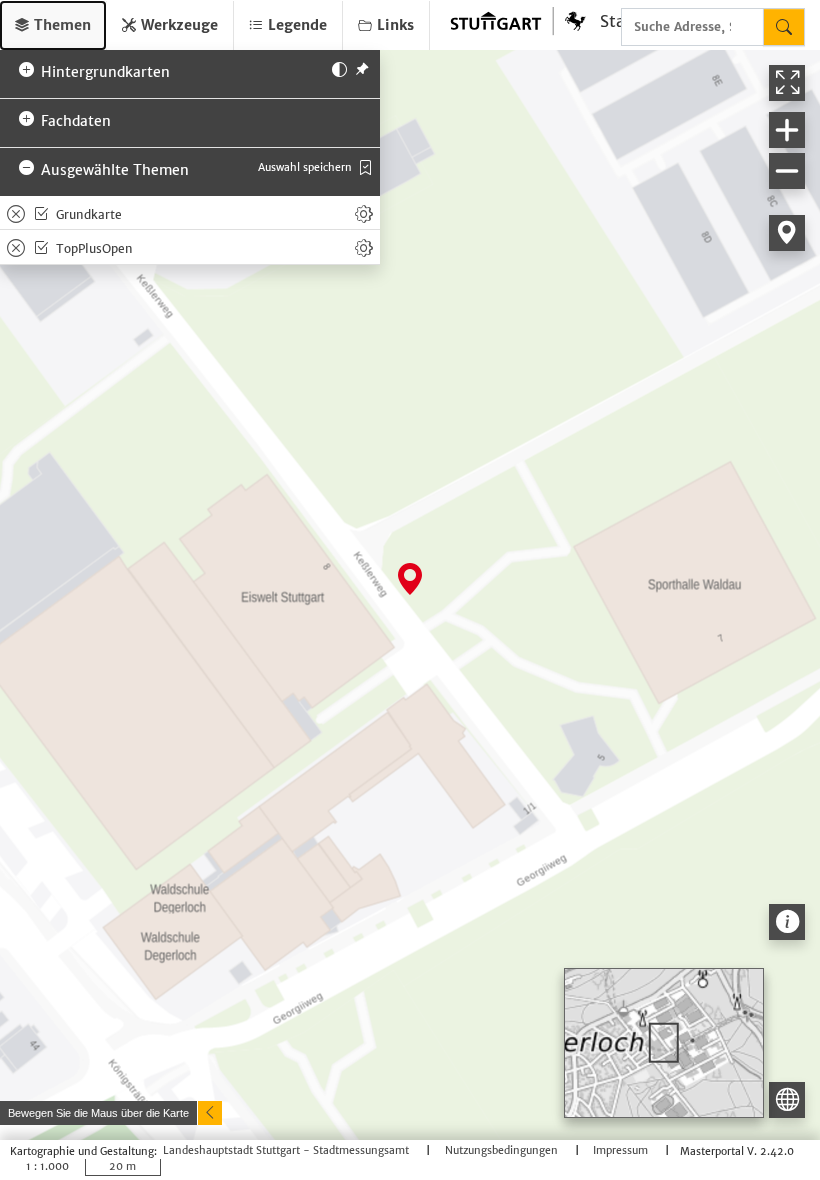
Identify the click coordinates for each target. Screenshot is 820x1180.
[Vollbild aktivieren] (787, 83)
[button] (53, 25)
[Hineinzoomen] (787, 130)
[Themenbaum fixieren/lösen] (362, 68)
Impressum (622, 1151)
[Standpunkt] (787, 233)
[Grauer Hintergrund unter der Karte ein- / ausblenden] (339, 68)
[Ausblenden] (210, 1113)
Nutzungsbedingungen (503, 1151)
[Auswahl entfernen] (16, 213)
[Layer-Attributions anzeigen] (787, 922)
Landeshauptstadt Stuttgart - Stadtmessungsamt (287, 1151)
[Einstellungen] (364, 213)
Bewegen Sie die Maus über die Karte (98, 1113)
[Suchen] (784, 27)
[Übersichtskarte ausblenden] (787, 1100)
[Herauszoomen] (787, 171)
